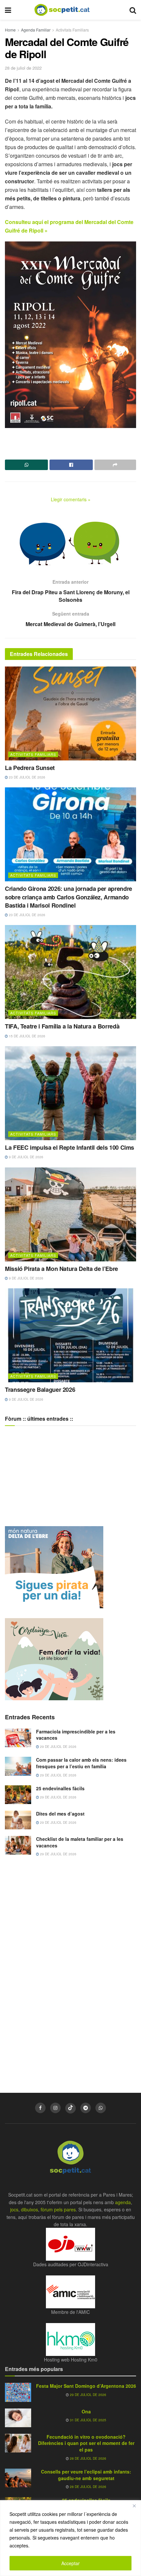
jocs (14, 2209)
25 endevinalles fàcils (60, 1788)
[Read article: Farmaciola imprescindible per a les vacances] (18, 1738)
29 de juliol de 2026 (58, 1747)
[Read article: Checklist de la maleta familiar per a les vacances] (18, 1845)
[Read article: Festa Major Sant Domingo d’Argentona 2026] (18, 2392)
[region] (70, 2538)
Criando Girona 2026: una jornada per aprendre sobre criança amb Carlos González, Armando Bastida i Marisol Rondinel (69, 897)
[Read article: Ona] (18, 2418)
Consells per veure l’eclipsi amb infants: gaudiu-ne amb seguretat (86, 2475)
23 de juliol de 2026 (27, 777)
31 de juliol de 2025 (88, 2420)
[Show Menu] (8, 10)
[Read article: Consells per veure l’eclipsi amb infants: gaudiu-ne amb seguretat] (18, 2478)
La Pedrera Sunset (30, 768)
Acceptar (70, 2563)
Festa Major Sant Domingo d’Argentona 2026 (86, 2386)
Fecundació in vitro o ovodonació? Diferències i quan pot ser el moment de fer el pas (86, 2443)
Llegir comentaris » (71, 499)
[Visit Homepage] (67, 10)
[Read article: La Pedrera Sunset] (70, 713)
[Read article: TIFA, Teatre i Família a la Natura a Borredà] (70, 972)
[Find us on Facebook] (40, 2108)
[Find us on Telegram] (86, 2108)
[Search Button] (133, 10)
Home (10, 30)
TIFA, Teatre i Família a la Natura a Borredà (62, 1026)
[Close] (134, 2506)
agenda (123, 2202)
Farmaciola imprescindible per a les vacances (76, 1735)
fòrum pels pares (58, 2209)
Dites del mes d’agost (60, 1814)
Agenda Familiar (36, 30)
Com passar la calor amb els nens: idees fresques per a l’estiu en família (81, 1763)
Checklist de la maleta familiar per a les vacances (80, 1842)
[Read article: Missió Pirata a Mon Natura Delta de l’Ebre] (70, 1214)
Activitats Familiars (72, 30)
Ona (86, 2411)
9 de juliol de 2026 (26, 1157)
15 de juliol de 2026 (27, 1036)
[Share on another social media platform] (115, 465)
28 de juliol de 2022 (23, 68)
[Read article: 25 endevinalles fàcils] (18, 1795)
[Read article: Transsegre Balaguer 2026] (70, 1335)
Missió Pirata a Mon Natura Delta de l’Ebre (61, 1269)
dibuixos (30, 2209)
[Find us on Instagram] (55, 2108)
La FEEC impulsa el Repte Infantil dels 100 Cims (70, 1147)
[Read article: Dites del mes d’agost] (18, 1820)
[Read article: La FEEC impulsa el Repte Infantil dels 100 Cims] (70, 1093)
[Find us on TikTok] (70, 2108)
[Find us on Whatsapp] (101, 2108)
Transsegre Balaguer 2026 (40, 1390)
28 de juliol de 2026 (88, 2458)
